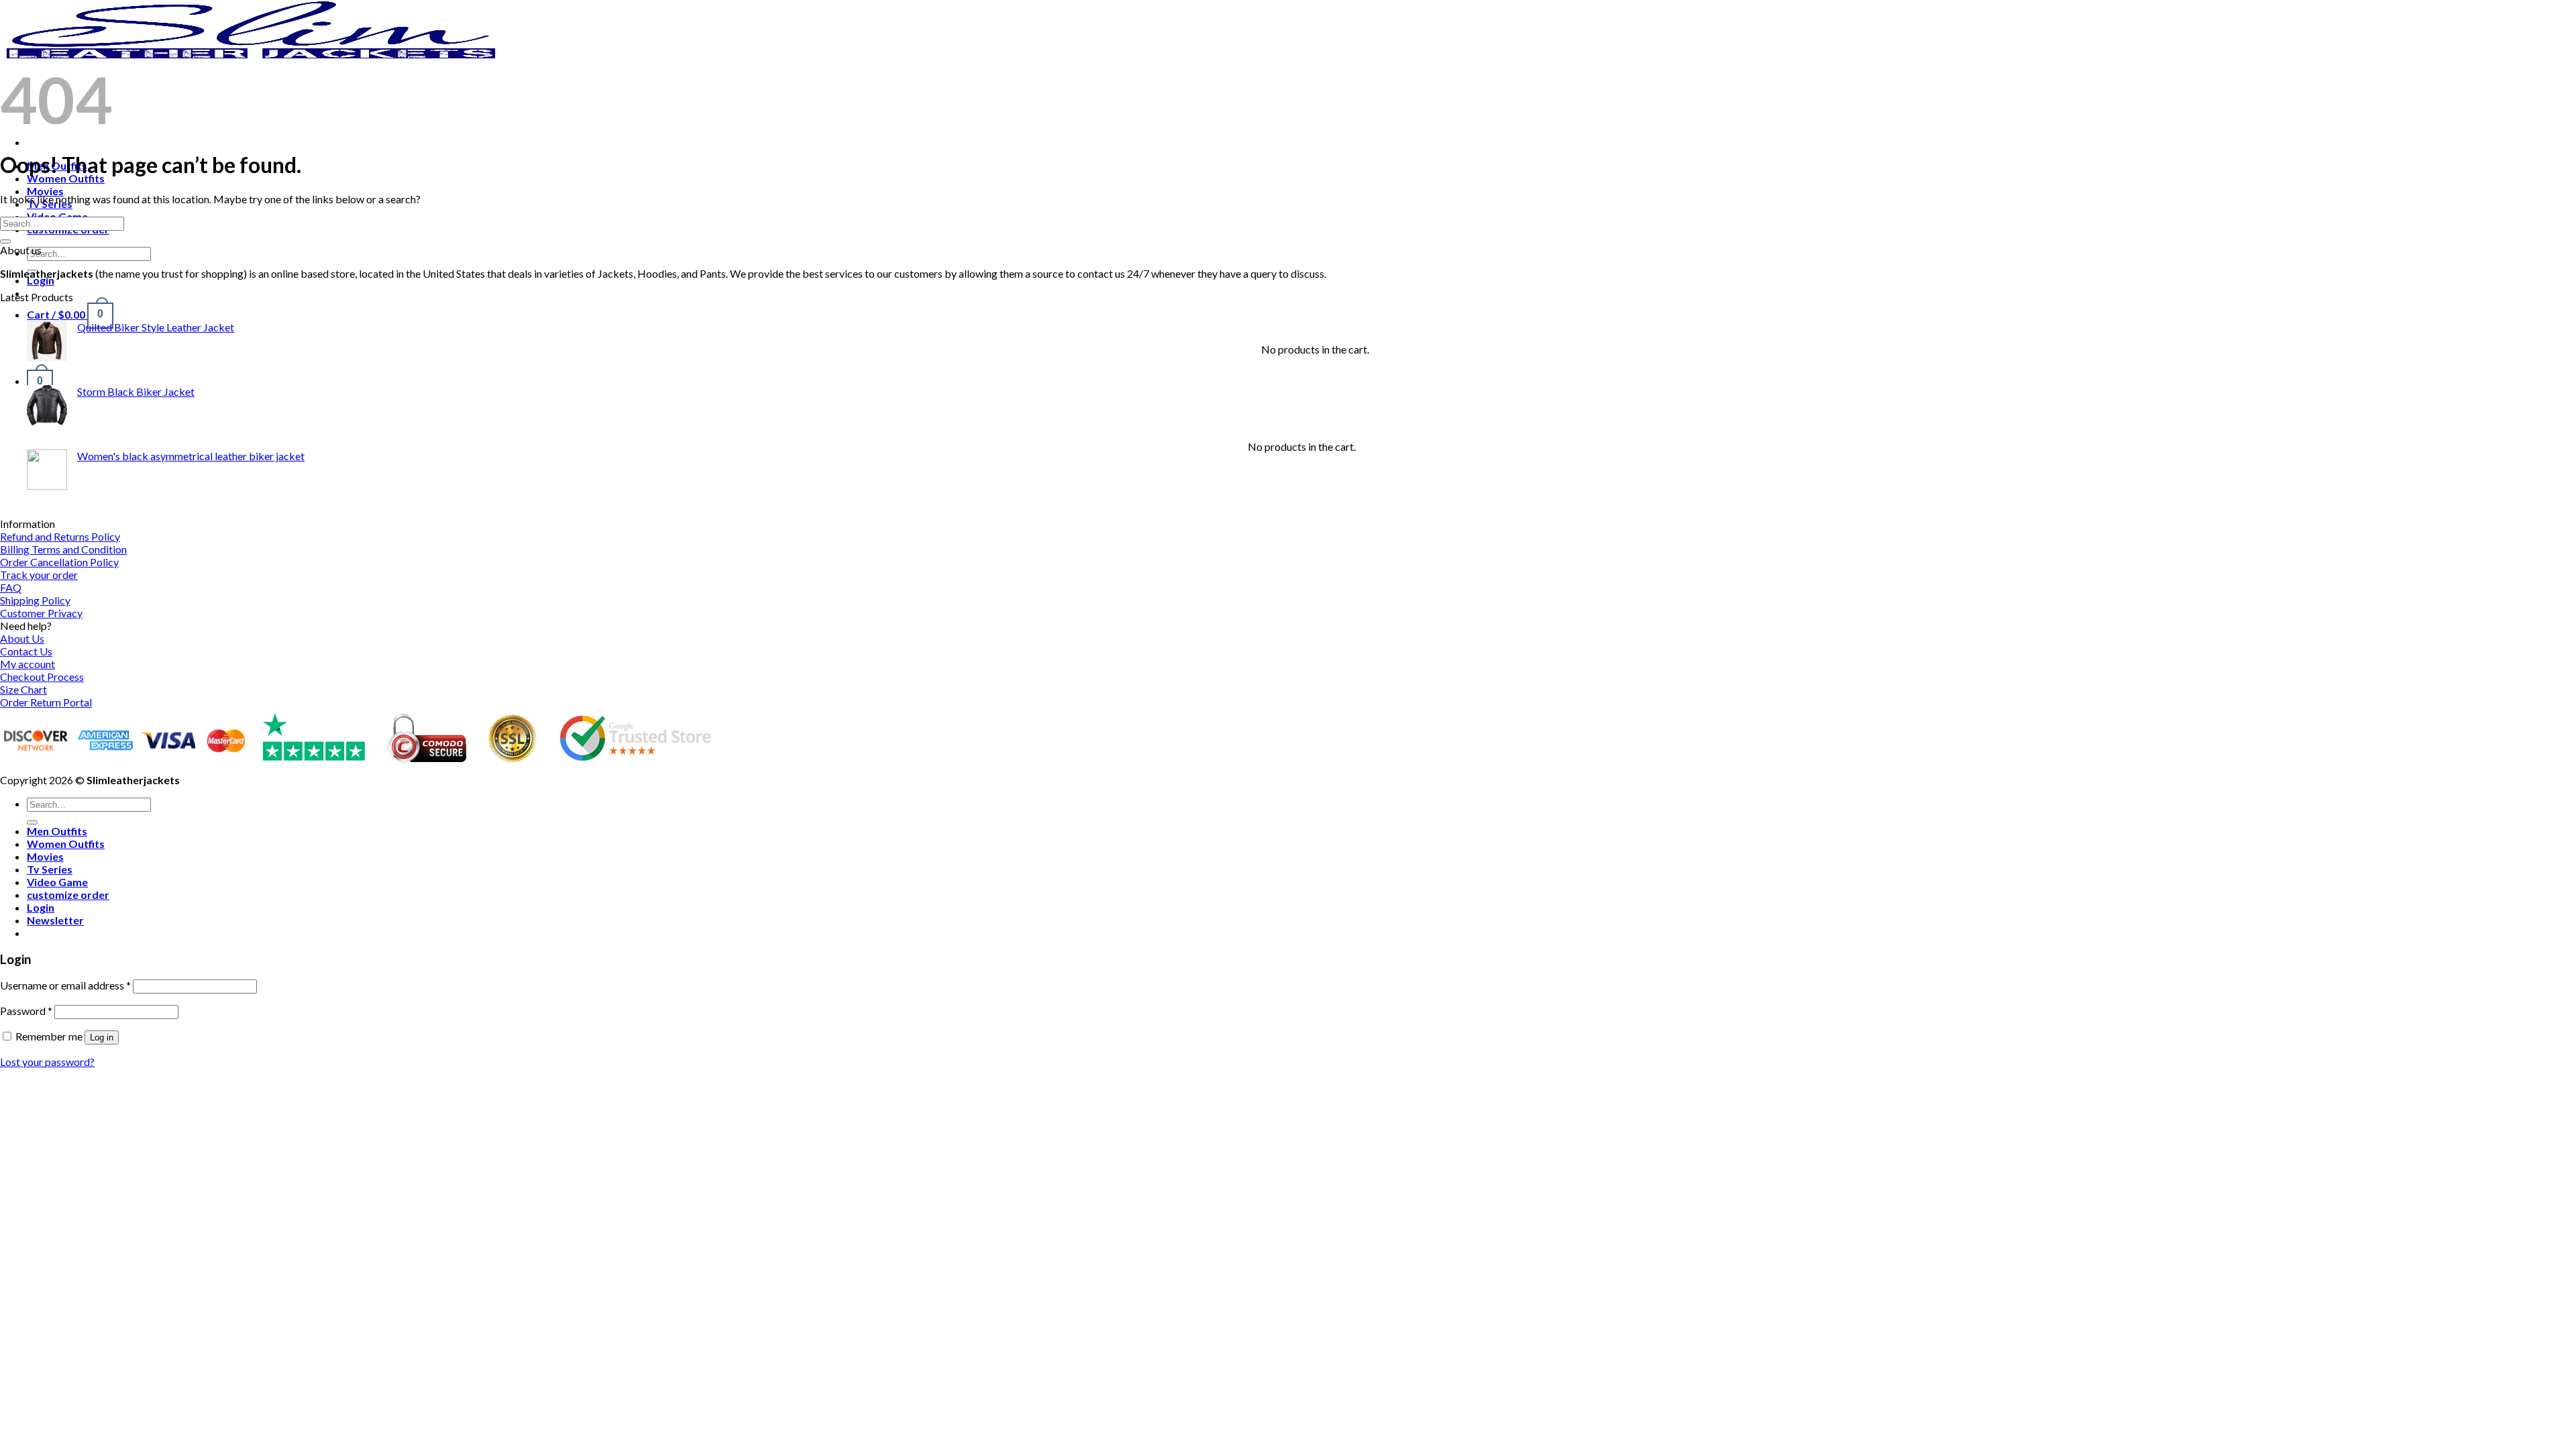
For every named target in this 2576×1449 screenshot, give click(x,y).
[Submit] (5, 241)
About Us (22, 638)
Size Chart (23, 689)
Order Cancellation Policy (59, 562)
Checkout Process (42, 677)
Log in (102, 1037)
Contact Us (26, 651)
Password (26, 1011)
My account (28, 664)
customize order (68, 895)
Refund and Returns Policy (60, 536)
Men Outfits (57, 831)
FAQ (11, 587)
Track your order (39, 575)
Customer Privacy (41, 613)
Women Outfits (66, 178)
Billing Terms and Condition (63, 549)
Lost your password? (47, 1062)
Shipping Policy (35, 600)
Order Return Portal (46, 702)
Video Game (57, 882)
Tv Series (50, 869)
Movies (45, 191)
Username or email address (65, 985)
